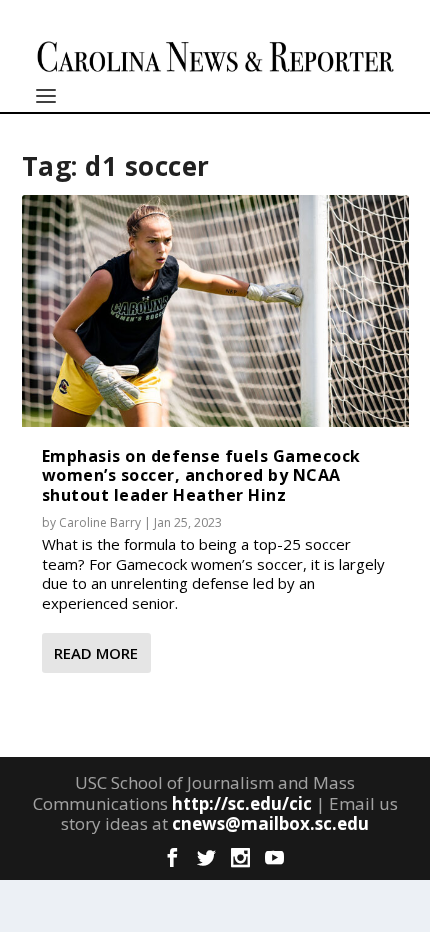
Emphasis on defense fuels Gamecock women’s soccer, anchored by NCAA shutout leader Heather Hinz (201, 475)
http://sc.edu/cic (242, 803)
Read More (96, 653)
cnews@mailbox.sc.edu (270, 823)
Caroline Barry (100, 522)
